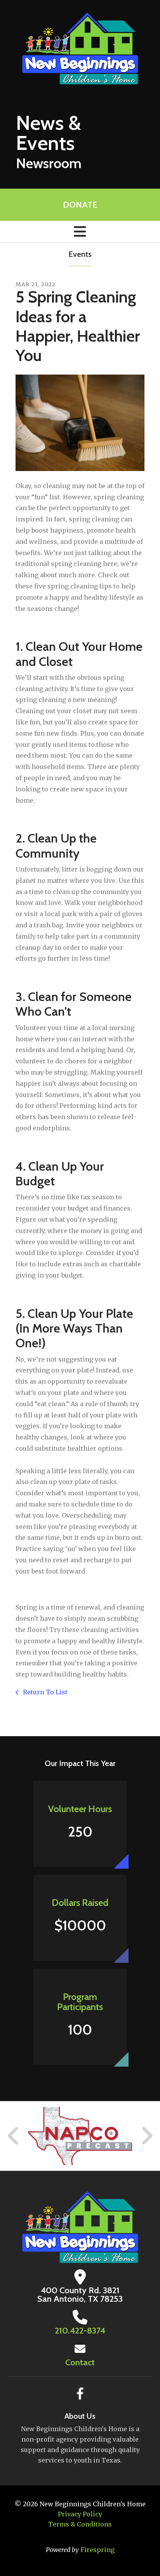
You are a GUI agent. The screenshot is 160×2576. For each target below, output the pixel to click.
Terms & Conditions (80, 2524)
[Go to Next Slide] (147, 2136)
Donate (80, 205)
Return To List (44, 1692)
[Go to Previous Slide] (14, 2136)
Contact (80, 2362)
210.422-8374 (80, 2331)
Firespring (97, 2550)
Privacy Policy (80, 2514)
